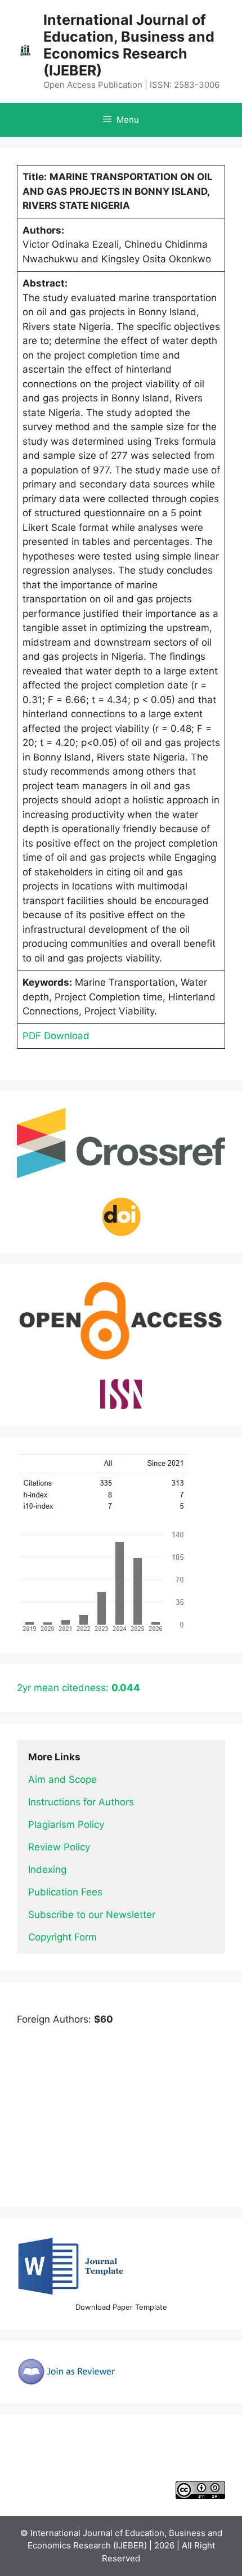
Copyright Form (62, 1937)
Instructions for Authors (81, 1802)
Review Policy (59, 1847)
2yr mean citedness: (79, 1688)
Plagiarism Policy (66, 1824)
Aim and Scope (62, 1779)
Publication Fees (65, 1892)
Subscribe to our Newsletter (92, 1915)
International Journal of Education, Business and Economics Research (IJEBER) (129, 45)
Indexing (47, 1870)
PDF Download (56, 1036)
